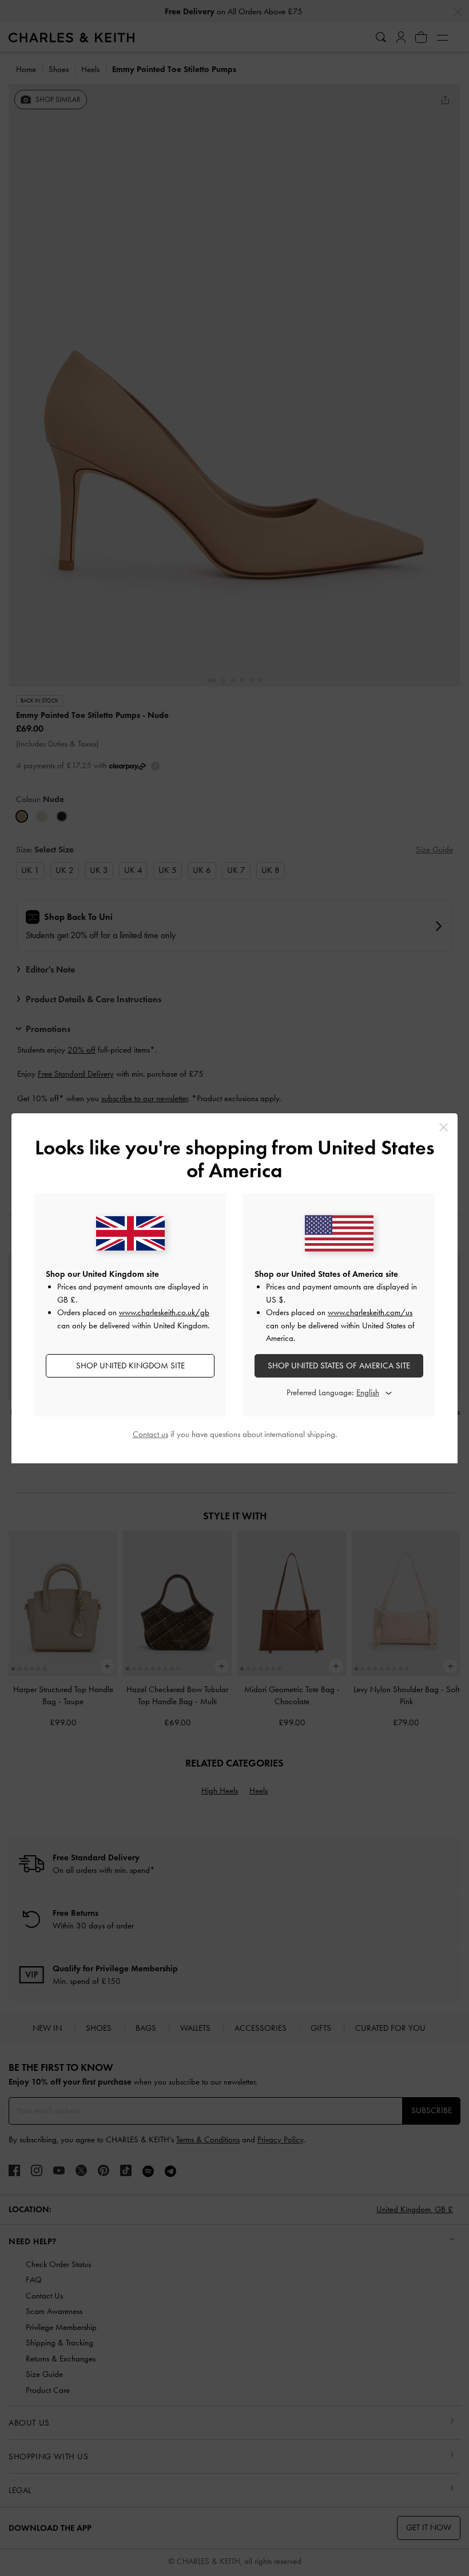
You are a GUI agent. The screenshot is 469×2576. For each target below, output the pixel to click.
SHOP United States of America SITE (339, 1366)
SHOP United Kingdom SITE (130, 1366)
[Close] (444, 1127)
